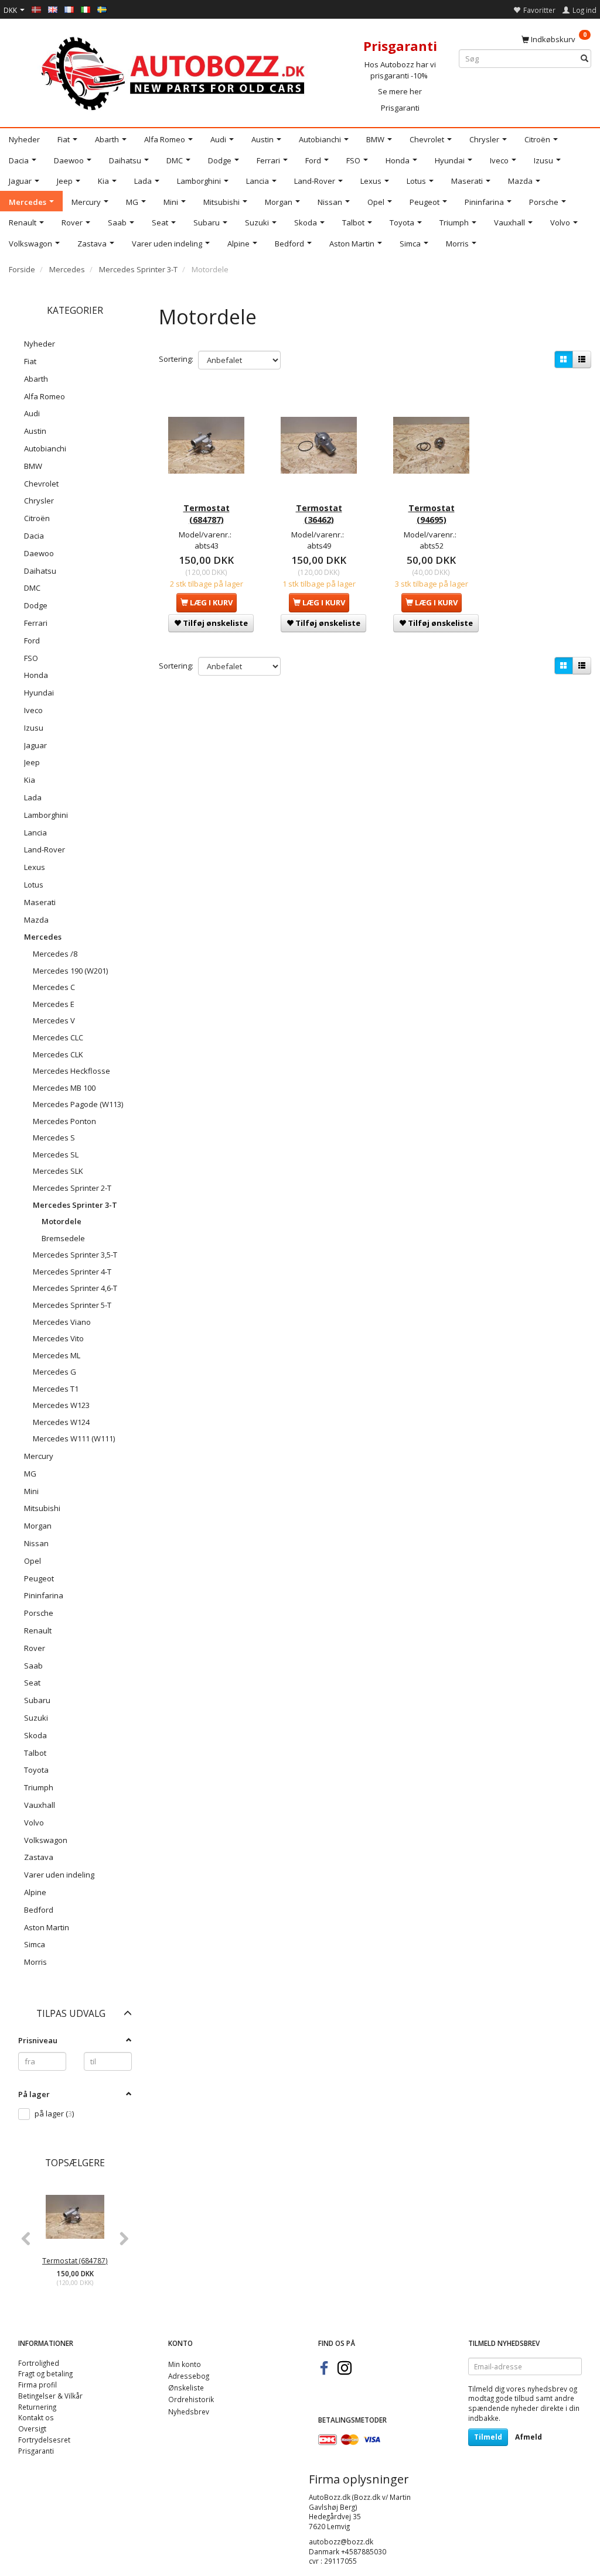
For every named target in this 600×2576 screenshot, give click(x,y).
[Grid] (564, 359)
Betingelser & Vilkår (50, 2396)
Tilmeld (488, 2437)
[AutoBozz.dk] (175, 71)
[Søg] (584, 59)
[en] (53, 9)
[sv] (102, 9)
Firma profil (37, 2385)
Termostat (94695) (432, 514)
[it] (86, 9)
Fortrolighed (39, 2363)
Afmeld (529, 2437)
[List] (582, 359)
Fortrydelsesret (44, 2440)
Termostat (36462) (319, 514)
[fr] (69, 9)
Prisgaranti (400, 108)
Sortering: (176, 359)
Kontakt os (36, 2417)
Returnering (37, 2407)
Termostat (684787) (75, 2260)
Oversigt (32, 2428)
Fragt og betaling (45, 2373)
